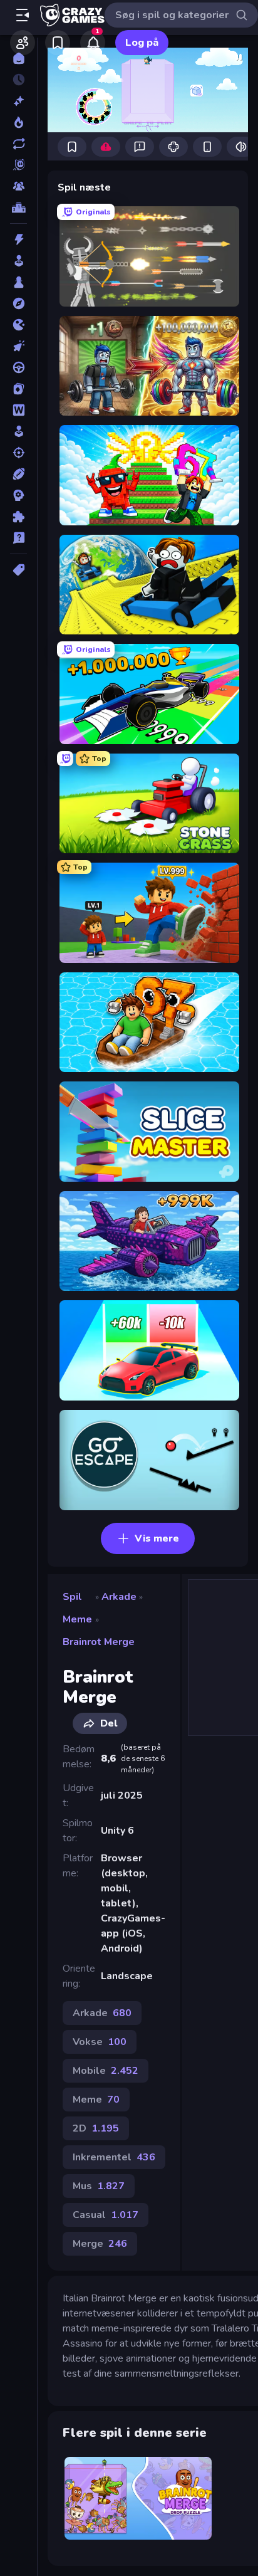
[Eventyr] (18, 303)
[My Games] (58, 43)
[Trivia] (18, 538)
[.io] (18, 325)
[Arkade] (18, 261)
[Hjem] (18, 58)
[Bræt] (18, 282)
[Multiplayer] (18, 186)
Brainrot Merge (99, 1642)
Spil (72, 1597)
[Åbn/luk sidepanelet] (23, 15)
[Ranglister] (18, 208)
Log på (142, 43)
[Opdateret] (18, 144)
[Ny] (18, 101)
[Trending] (18, 122)
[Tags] (18, 570)
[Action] (18, 239)
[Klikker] (18, 346)
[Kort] (18, 389)
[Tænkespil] (18, 517)
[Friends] (23, 43)
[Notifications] (93, 43)
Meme (77, 1619)
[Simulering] (18, 431)
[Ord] (18, 410)
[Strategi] (18, 495)
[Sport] (18, 474)
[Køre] (18, 367)
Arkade (119, 1597)
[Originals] (18, 165)
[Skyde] (18, 453)
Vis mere (157, 1538)
